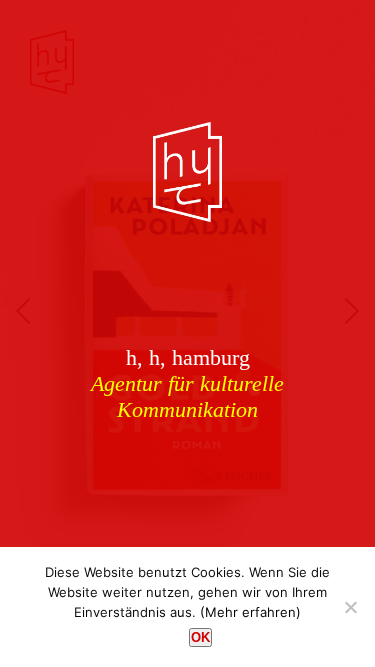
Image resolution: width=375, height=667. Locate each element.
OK (200, 637)
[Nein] (350, 607)
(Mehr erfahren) (250, 612)
